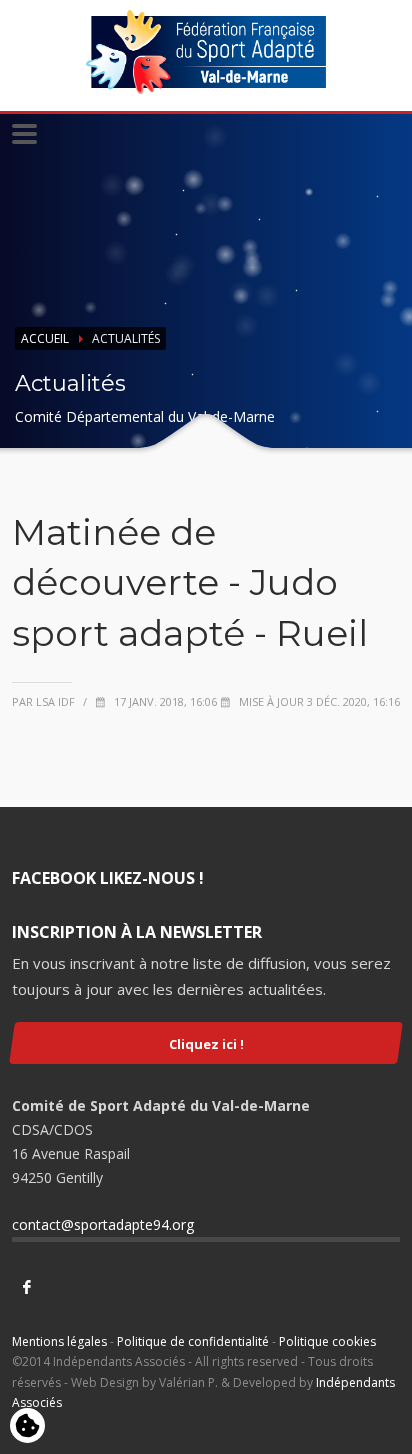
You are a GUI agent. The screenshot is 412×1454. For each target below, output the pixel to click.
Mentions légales (59, 1341)
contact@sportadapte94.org (103, 1224)
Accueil (45, 338)
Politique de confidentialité (193, 1341)
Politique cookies (327, 1341)
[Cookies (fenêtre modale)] (27, 1427)
